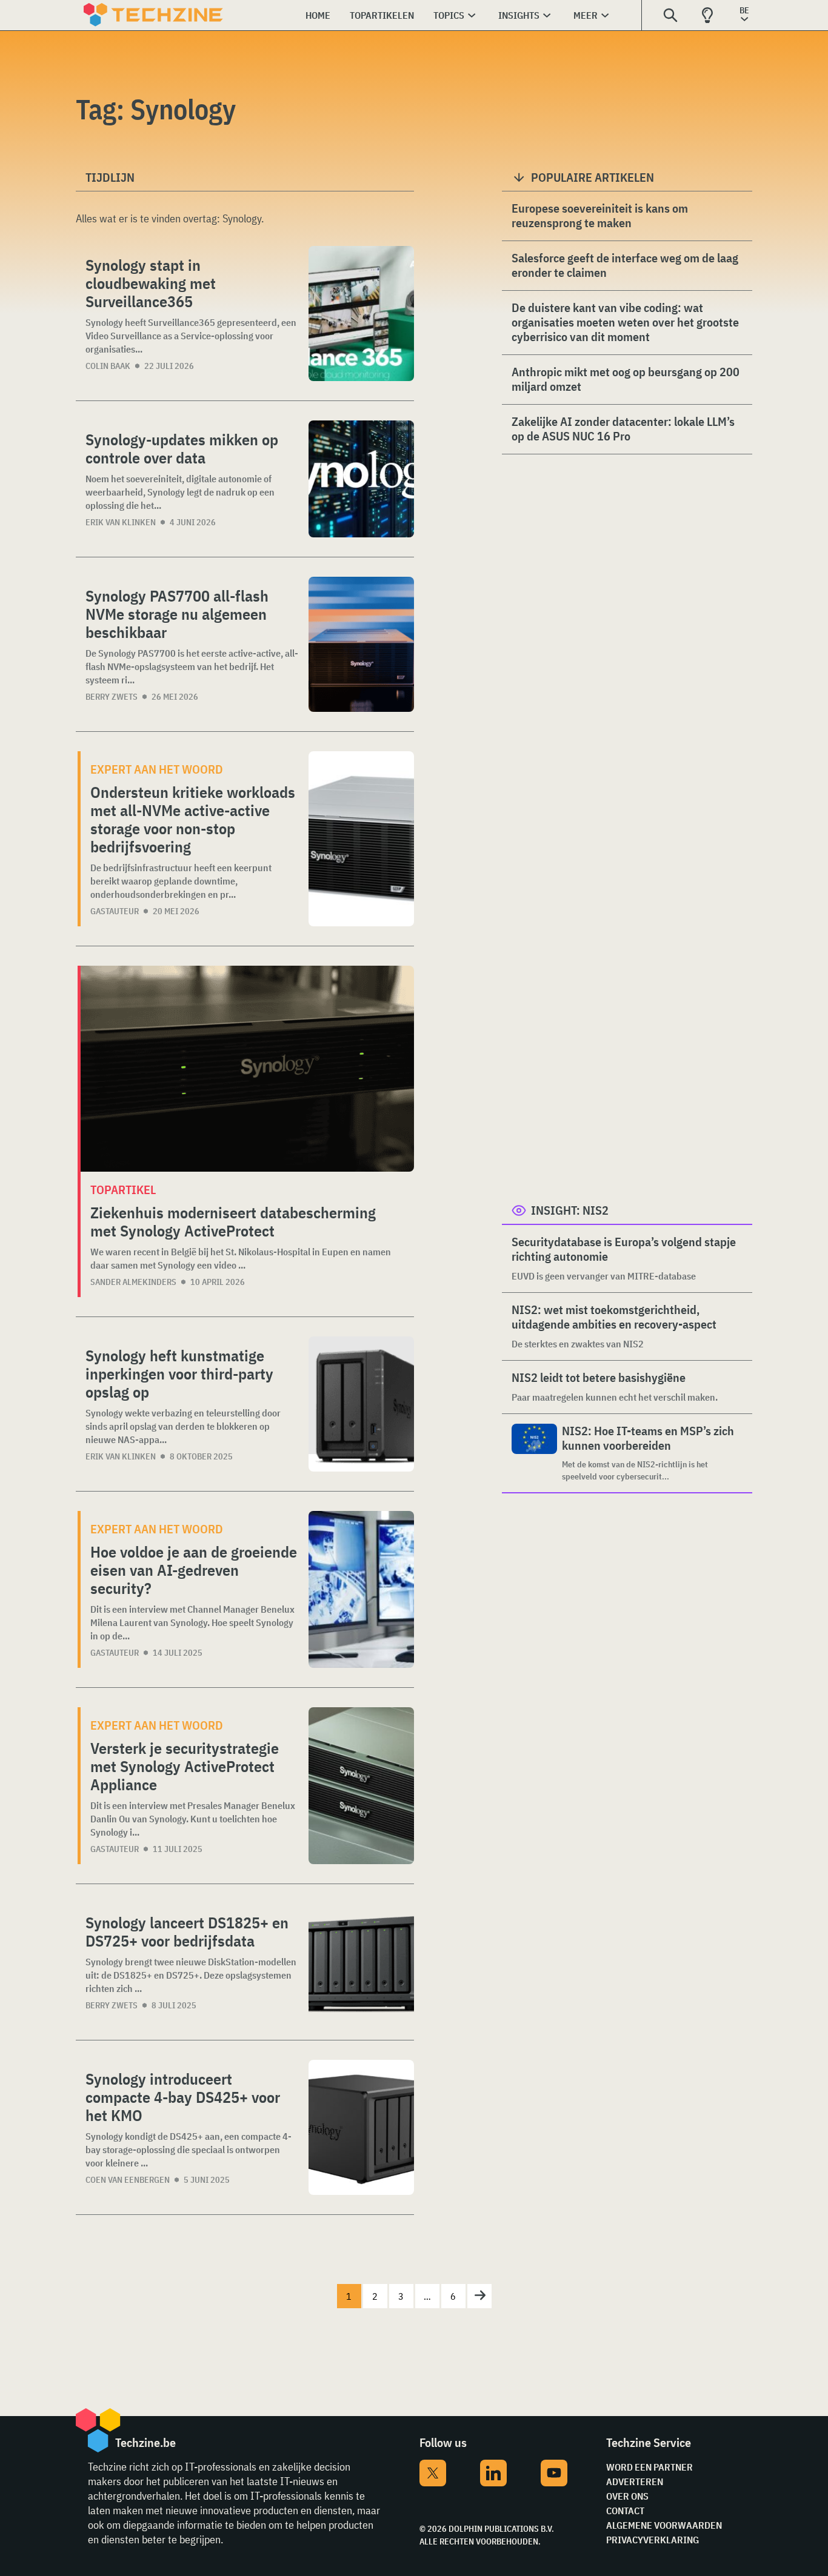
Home (318, 15)
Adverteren (635, 2481)
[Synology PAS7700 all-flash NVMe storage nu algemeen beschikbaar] (361, 644)
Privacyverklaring (653, 2540)
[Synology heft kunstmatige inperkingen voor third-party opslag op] (361, 1404)
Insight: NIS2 (570, 1210)
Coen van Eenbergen (128, 2180)
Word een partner (649, 2467)
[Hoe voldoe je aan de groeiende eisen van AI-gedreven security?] (361, 1589)
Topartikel (123, 1190)
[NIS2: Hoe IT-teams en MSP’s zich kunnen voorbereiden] (534, 1453)
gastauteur (115, 911)
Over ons (627, 2496)
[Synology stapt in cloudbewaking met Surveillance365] (361, 314)
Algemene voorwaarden (664, 2525)
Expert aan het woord (157, 769)
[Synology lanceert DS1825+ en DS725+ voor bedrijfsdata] (361, 1962)
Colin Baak (108, 366)
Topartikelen (382, 15)
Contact (625, 2511)
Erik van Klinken (121, 522)
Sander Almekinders (133, 1282)
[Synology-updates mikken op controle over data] (361, 479)
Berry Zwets (112, 697)
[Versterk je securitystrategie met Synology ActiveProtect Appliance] (361, 1786)
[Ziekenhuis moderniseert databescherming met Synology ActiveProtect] (247, 1069)
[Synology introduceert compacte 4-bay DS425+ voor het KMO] (361, 2127)
